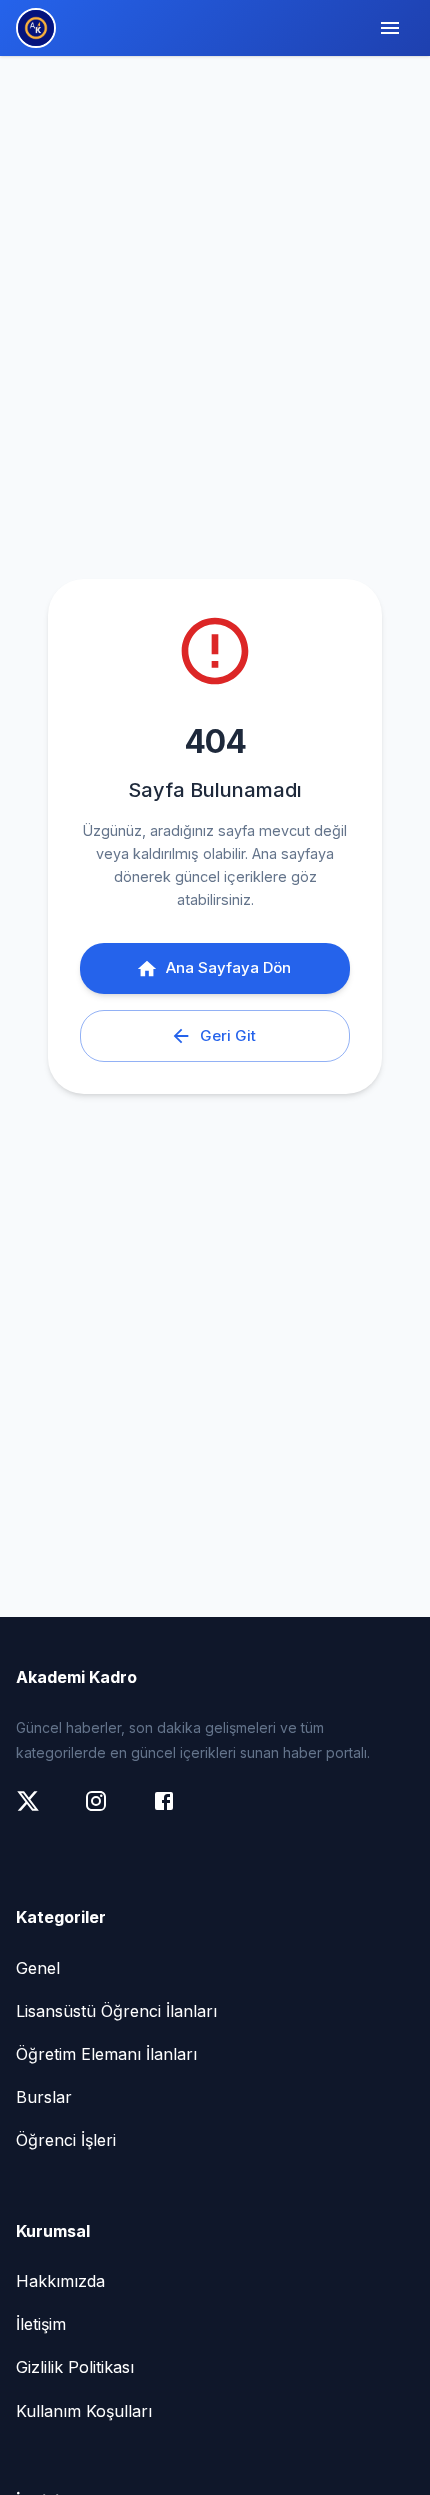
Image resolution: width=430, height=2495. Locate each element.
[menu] (390, 28)
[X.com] (38, 1811)
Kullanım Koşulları (84, 2411)
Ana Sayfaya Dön (228, 967)
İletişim (41, 2324)
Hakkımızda (60, 2281)
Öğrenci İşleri (66, 2140)
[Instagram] (106, 1811)
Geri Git (228, 1035)
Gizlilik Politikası (75, 2367)
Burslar (44, 2097)
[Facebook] (174, 1811)
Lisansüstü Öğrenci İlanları (116, 2011)
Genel (38, 1968)
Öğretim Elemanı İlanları (106, 2054)
